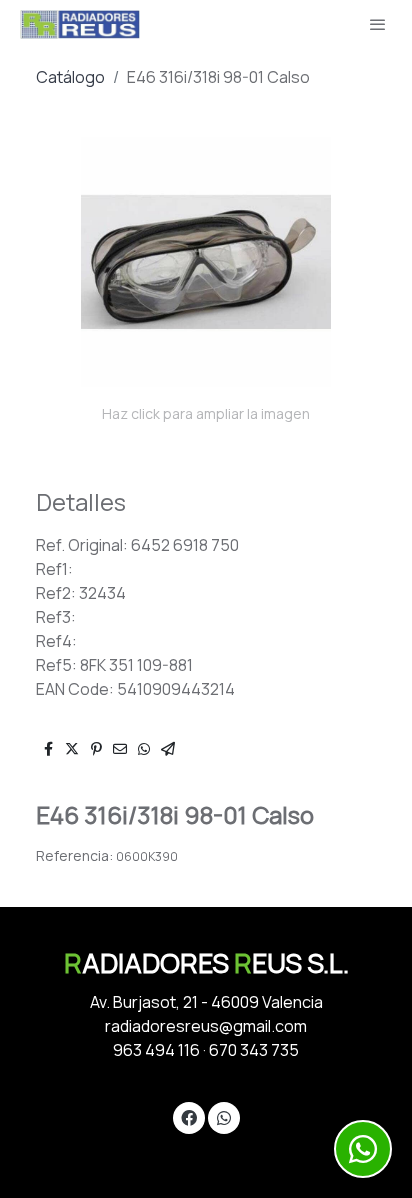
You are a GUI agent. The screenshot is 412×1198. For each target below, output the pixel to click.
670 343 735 (254, 1050)
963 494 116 (156, 1050)
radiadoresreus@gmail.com (206, 1026)
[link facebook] (189, 1117)
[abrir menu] (378, 24)
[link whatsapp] (224, 1117)
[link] (80, 24)
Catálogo (70, 77)
